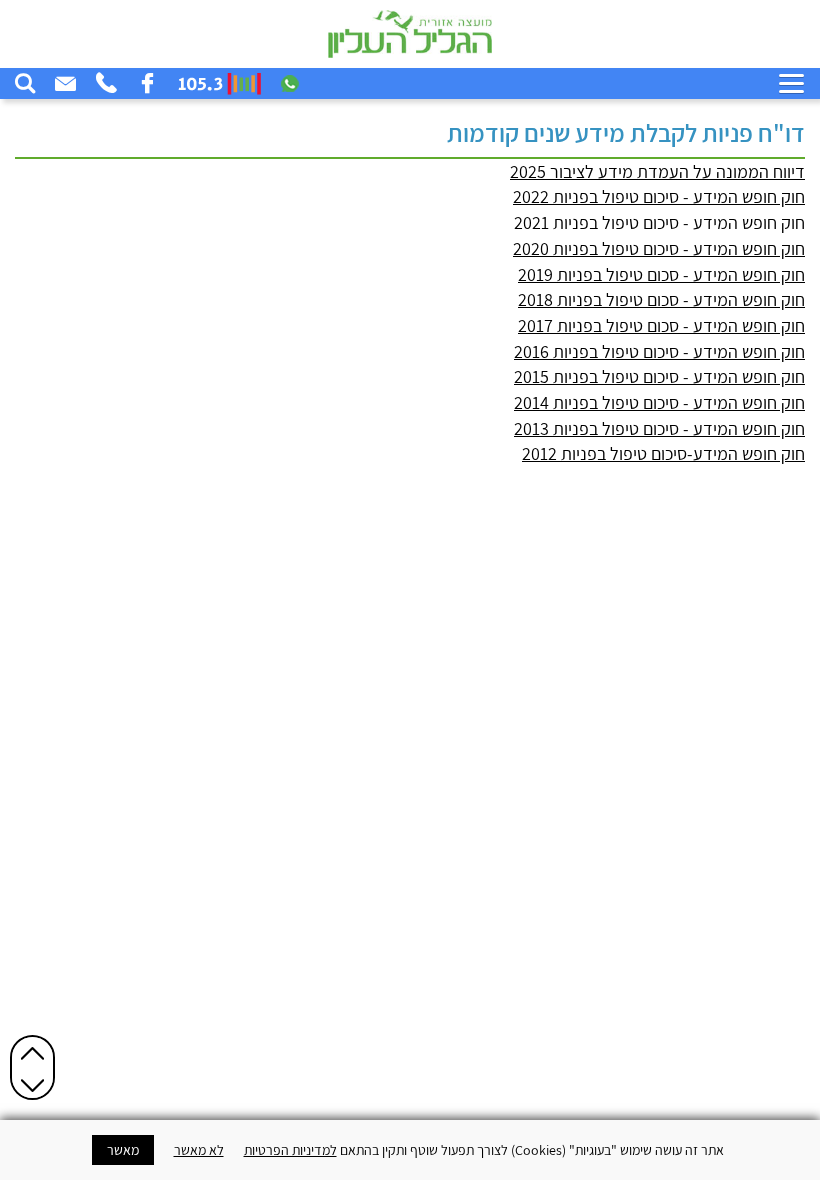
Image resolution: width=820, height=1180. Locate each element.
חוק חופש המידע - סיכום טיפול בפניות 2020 (659, 248)
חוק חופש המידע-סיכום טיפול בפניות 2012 (663, 453)
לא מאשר (199, 1150)
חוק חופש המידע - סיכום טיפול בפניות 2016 (659, 351)
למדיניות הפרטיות (290, 1150)
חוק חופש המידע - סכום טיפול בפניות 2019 (661, 274)
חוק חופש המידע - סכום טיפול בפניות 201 (661, 299)
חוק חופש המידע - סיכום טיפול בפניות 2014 (659, 402)
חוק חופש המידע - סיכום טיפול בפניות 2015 (659, 376)
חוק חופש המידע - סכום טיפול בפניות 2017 (661, 325)
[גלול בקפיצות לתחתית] (32, 1085)
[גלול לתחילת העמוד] (32, 1053)
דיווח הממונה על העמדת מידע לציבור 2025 (657, 171)
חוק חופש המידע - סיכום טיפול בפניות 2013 (659, 428)
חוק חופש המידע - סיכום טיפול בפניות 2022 (659, 196)
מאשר (123, 1150)
